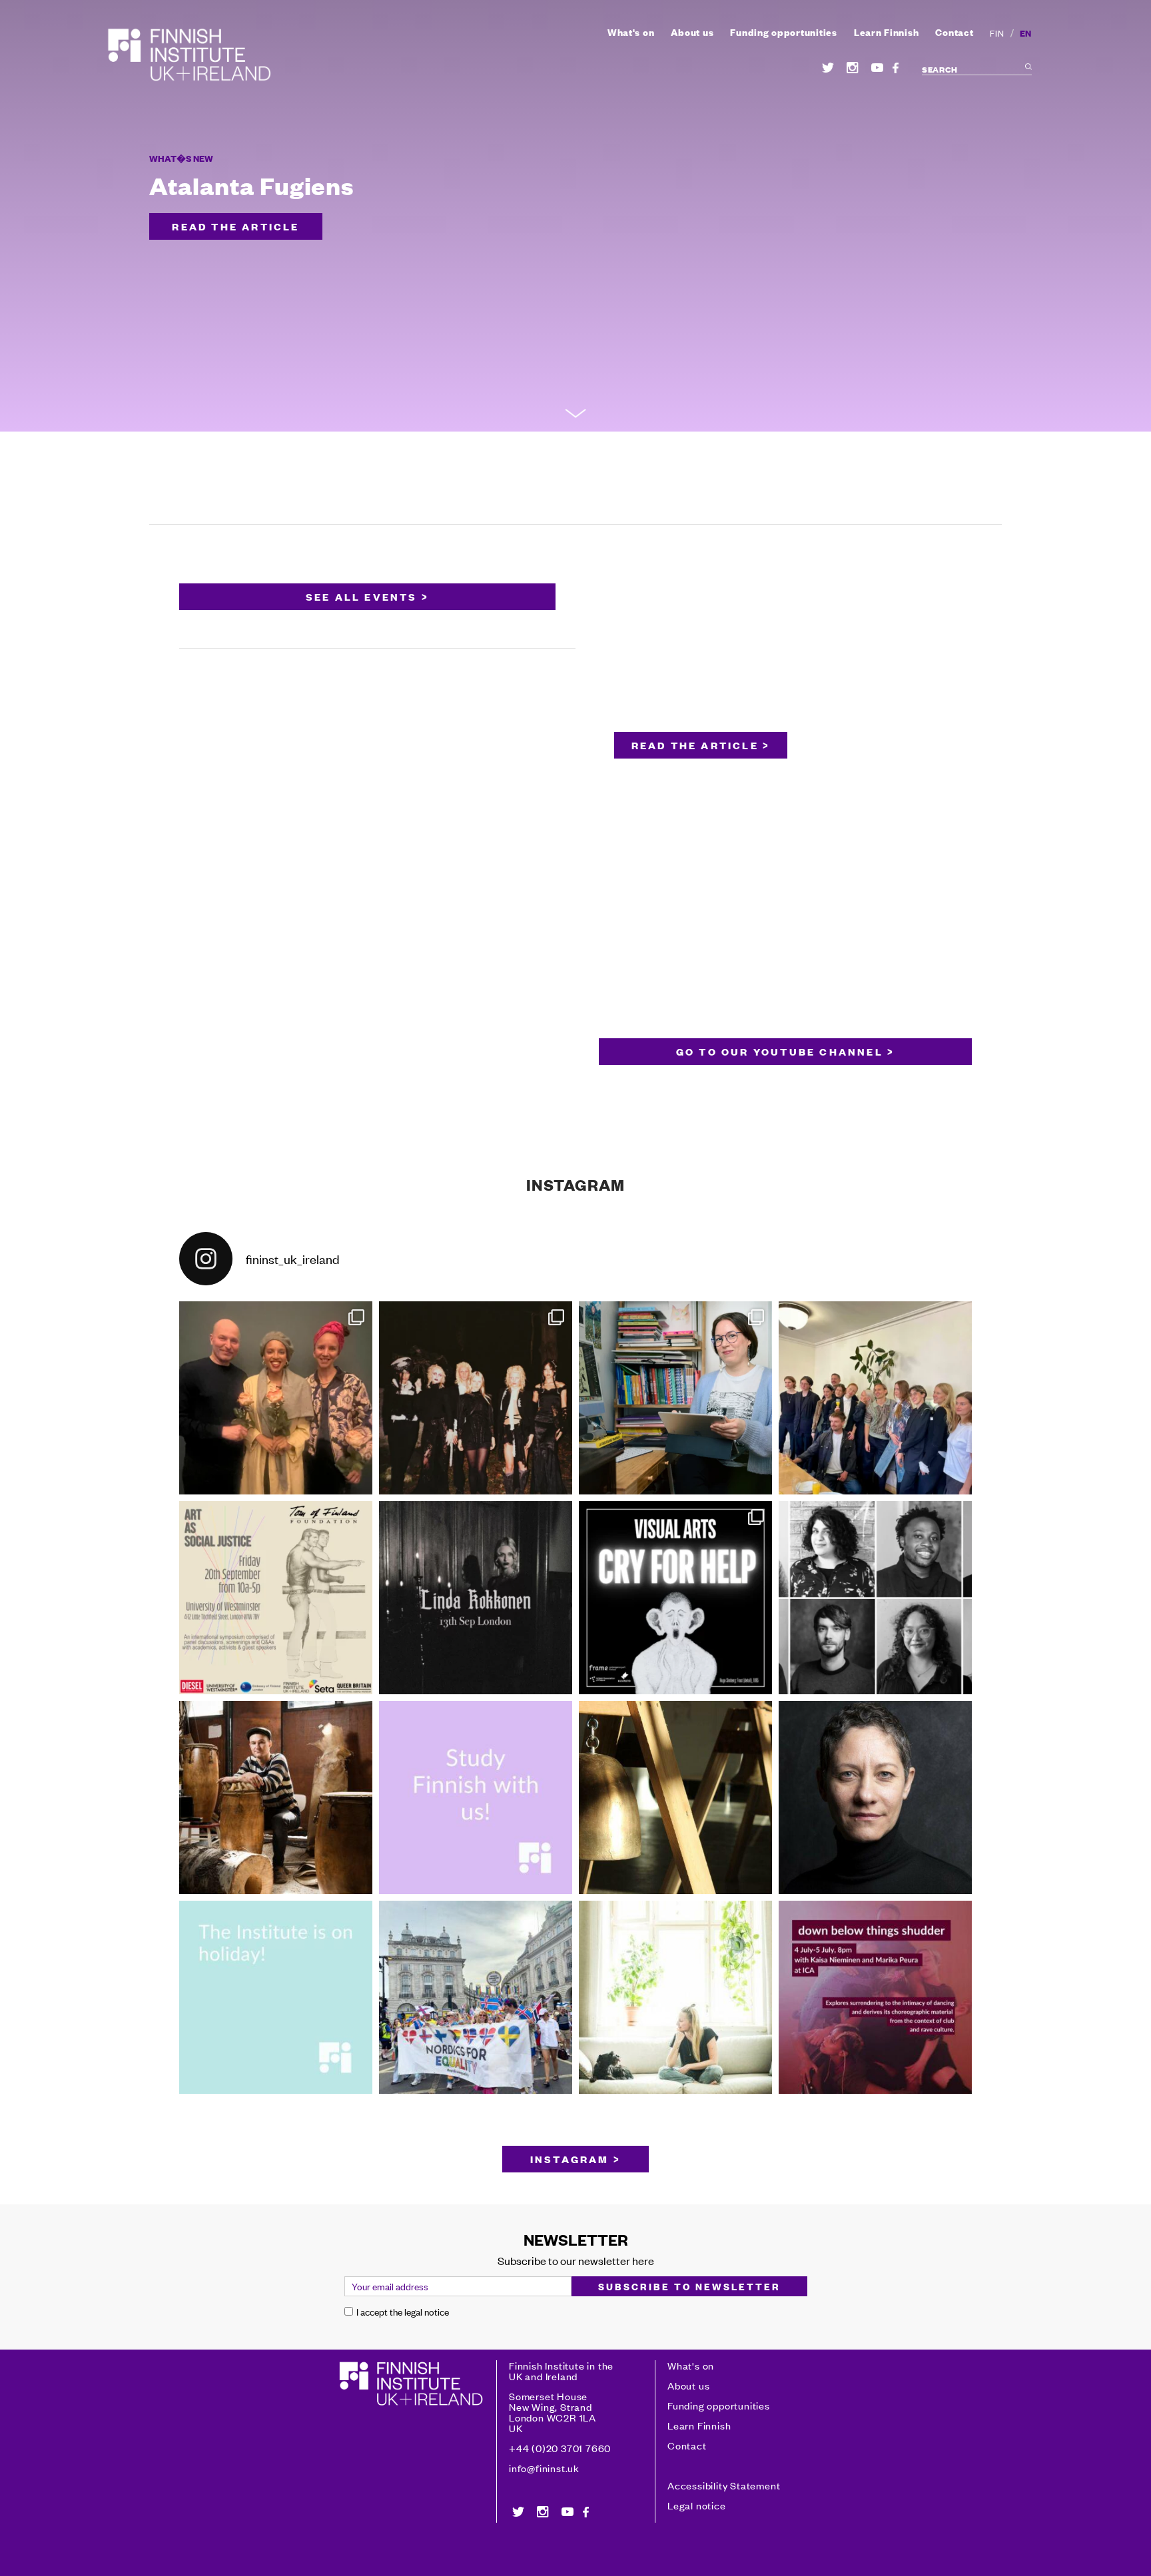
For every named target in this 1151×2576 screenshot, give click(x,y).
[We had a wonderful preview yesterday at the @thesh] (276, 1398)
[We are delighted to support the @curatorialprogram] (875, 1598)
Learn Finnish (887, 32)
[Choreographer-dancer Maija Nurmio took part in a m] (675, 1997)
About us (692, 32)
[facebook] (896, 68)
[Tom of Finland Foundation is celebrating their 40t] (276, 1598)
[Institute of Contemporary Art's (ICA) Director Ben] (875, 1797)
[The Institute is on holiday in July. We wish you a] (276, 1997)
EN (1026, 33)
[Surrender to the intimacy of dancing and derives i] (875, 1997)
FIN (997, 33)
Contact (954, 32)
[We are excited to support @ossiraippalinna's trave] (276, 1797)
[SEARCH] (1027, 69)
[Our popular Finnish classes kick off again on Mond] (476, 1797)
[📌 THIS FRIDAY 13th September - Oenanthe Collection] (476, 1598)
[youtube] (877, 68)
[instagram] (853, 68)
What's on (631, 32)
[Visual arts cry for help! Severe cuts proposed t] (675, 1598)
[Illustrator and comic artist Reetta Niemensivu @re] (675, 1398)
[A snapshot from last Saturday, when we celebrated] (476, 1997)
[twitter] (828, 68)
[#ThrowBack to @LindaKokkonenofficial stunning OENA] (476, 1398)
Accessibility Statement (724, 2485)
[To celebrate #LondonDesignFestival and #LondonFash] (875, 1398)
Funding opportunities (783, 32)
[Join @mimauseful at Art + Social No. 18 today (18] (675, 1797)
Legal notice (697, 2505)
